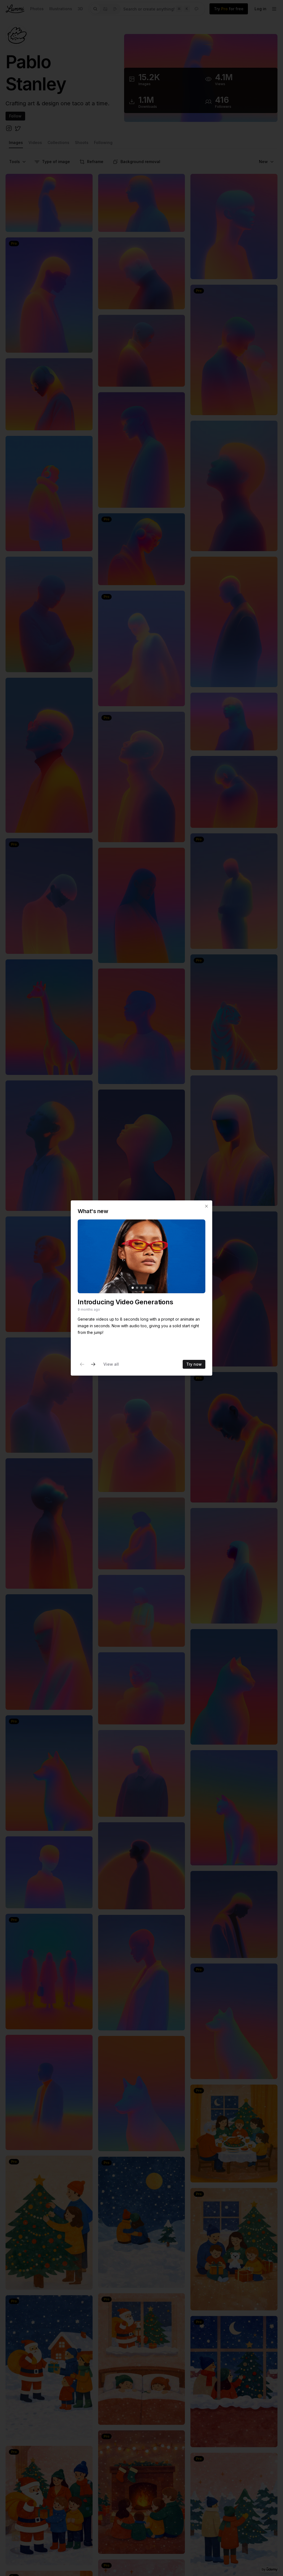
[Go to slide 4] (146, 1288)
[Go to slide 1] (133, 1288)
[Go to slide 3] (141, 1288)
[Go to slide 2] (137, 1288)
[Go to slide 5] (150, 1288)
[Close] (206, 1206)
